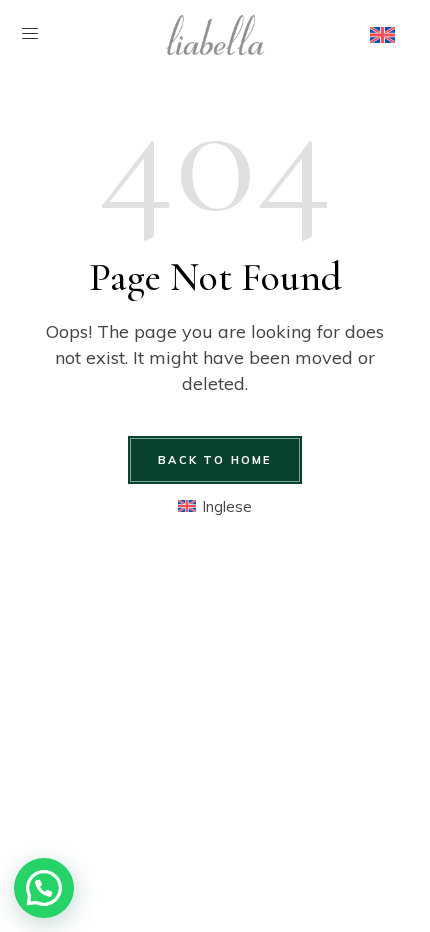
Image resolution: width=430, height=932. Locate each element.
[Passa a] (382, 35)
